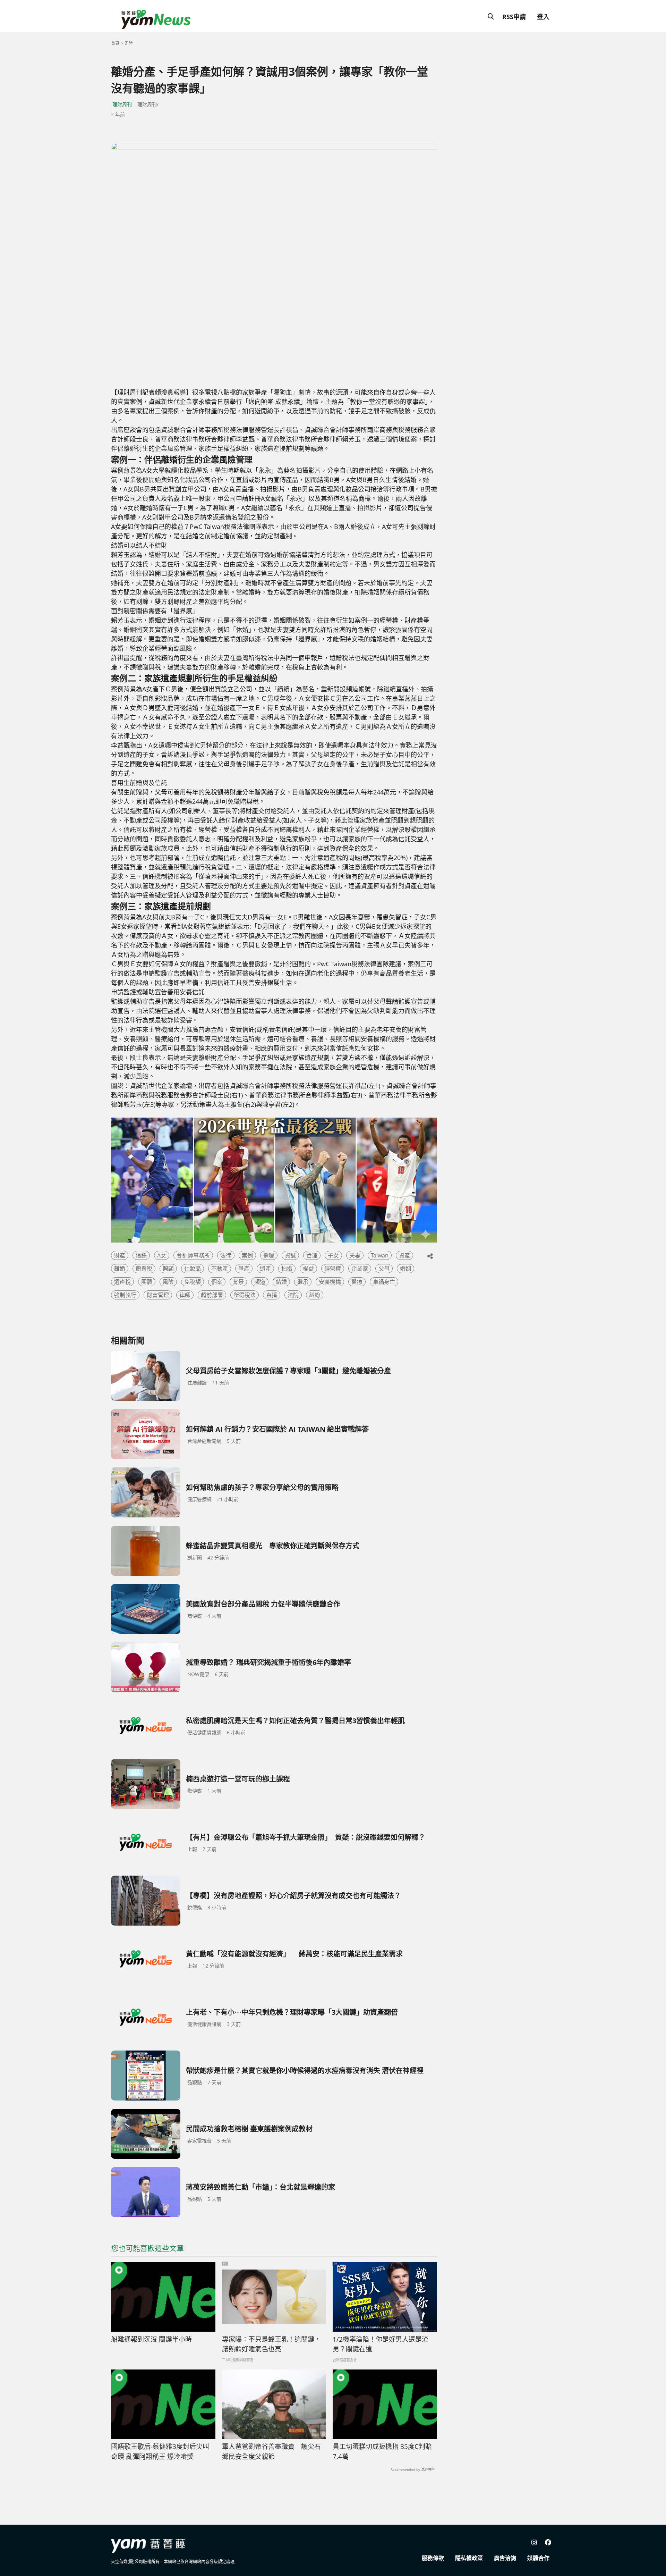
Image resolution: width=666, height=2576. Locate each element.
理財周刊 (122, 104)
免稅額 (193, 1282)
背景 (238, 1282)
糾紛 (315, 1295)
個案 (217, 1282)
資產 (404, 1255)
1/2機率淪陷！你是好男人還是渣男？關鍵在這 (381, 2344)
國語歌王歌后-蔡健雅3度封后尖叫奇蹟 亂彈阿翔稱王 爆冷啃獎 (160, 2452)
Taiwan (380, 1255)
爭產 (244, 1269)
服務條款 (433, 2558)
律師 (185, 1295)
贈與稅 (144, 1269)
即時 (129, 43)
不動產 (220, 1269)
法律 (226, 1255)
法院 (293, 1295)
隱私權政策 (469, 2558)
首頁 (115, 43)
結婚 (281, 1282)
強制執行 (125, 1295)
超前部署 (212, 1295)
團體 (147, 1282)
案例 (247, 1255)
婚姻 (405, 1269)
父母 (384, 1269)
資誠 (290, 1255)
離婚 (120, 1269)
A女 (162, 1255)
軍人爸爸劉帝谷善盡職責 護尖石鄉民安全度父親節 (271, 2452)
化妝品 (193, 1269)
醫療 (357, 1282)
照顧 (168, 1269)
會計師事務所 (193, 1255)
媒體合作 (538, 2558)
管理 (312, 1255)
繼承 (303, 1282)
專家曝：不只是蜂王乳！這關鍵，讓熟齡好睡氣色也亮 (271, 2344)
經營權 (333, 1269)
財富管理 (158, 1295)
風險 (168, 1282)
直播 (272, 1295)
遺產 (265, 1269)
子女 (333, 1255)
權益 (308, 1269)
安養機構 (330, 1282)
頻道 (260, 1282)
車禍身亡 (384, 1282)
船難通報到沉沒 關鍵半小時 (151, 2339)
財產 (120, 1255)
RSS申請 (514, 17)
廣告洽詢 (505, 2558)
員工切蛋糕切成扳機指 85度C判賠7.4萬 (382, 2452)
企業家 (360, 1269)
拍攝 (287, 1269)
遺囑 (269, 1255)
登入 (543, 17)
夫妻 (355, 1255)
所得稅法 (245, 1295)
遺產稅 (122, 1282)
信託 (141, 1255)
